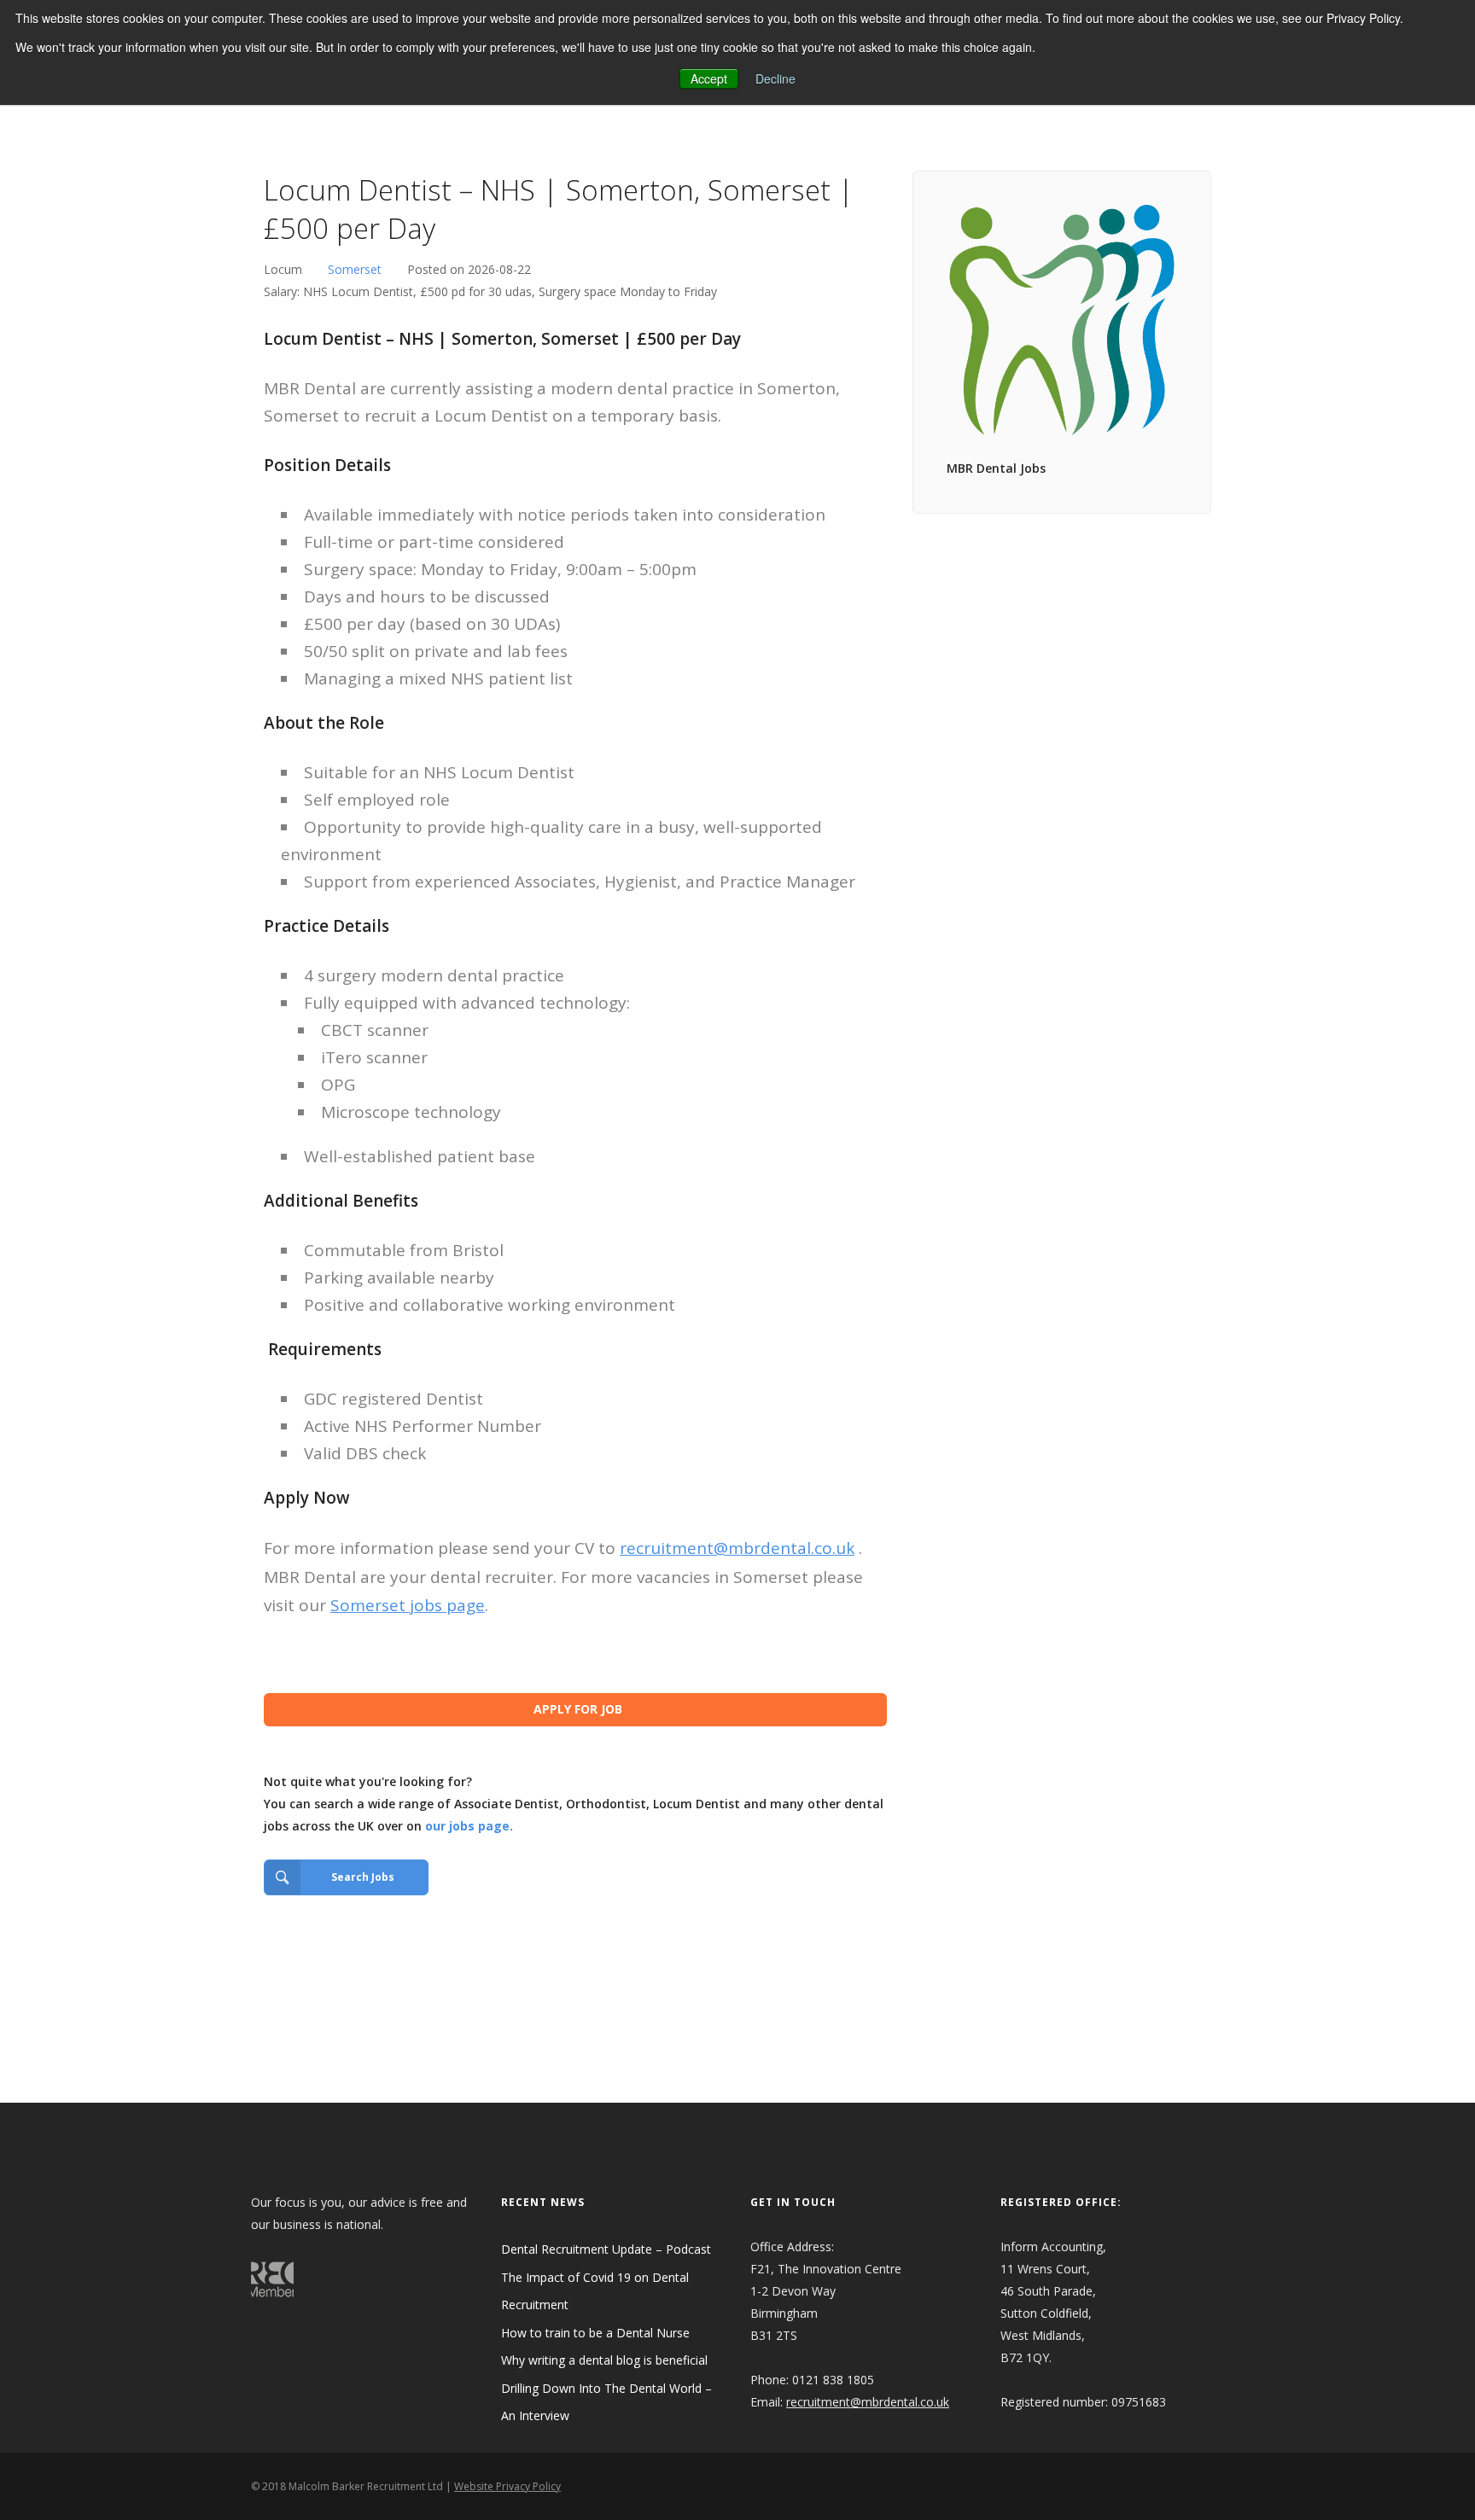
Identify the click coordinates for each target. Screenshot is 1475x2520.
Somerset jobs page (408, 1605)
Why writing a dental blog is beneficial (604, 2360)
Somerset (355, 269)
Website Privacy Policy (507, 2486)
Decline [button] (775, 79)
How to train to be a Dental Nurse (595, 2333)
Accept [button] (709, 79)
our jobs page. (469, 1826)
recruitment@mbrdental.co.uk (737, 1548)
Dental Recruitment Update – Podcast (606, 2249)
